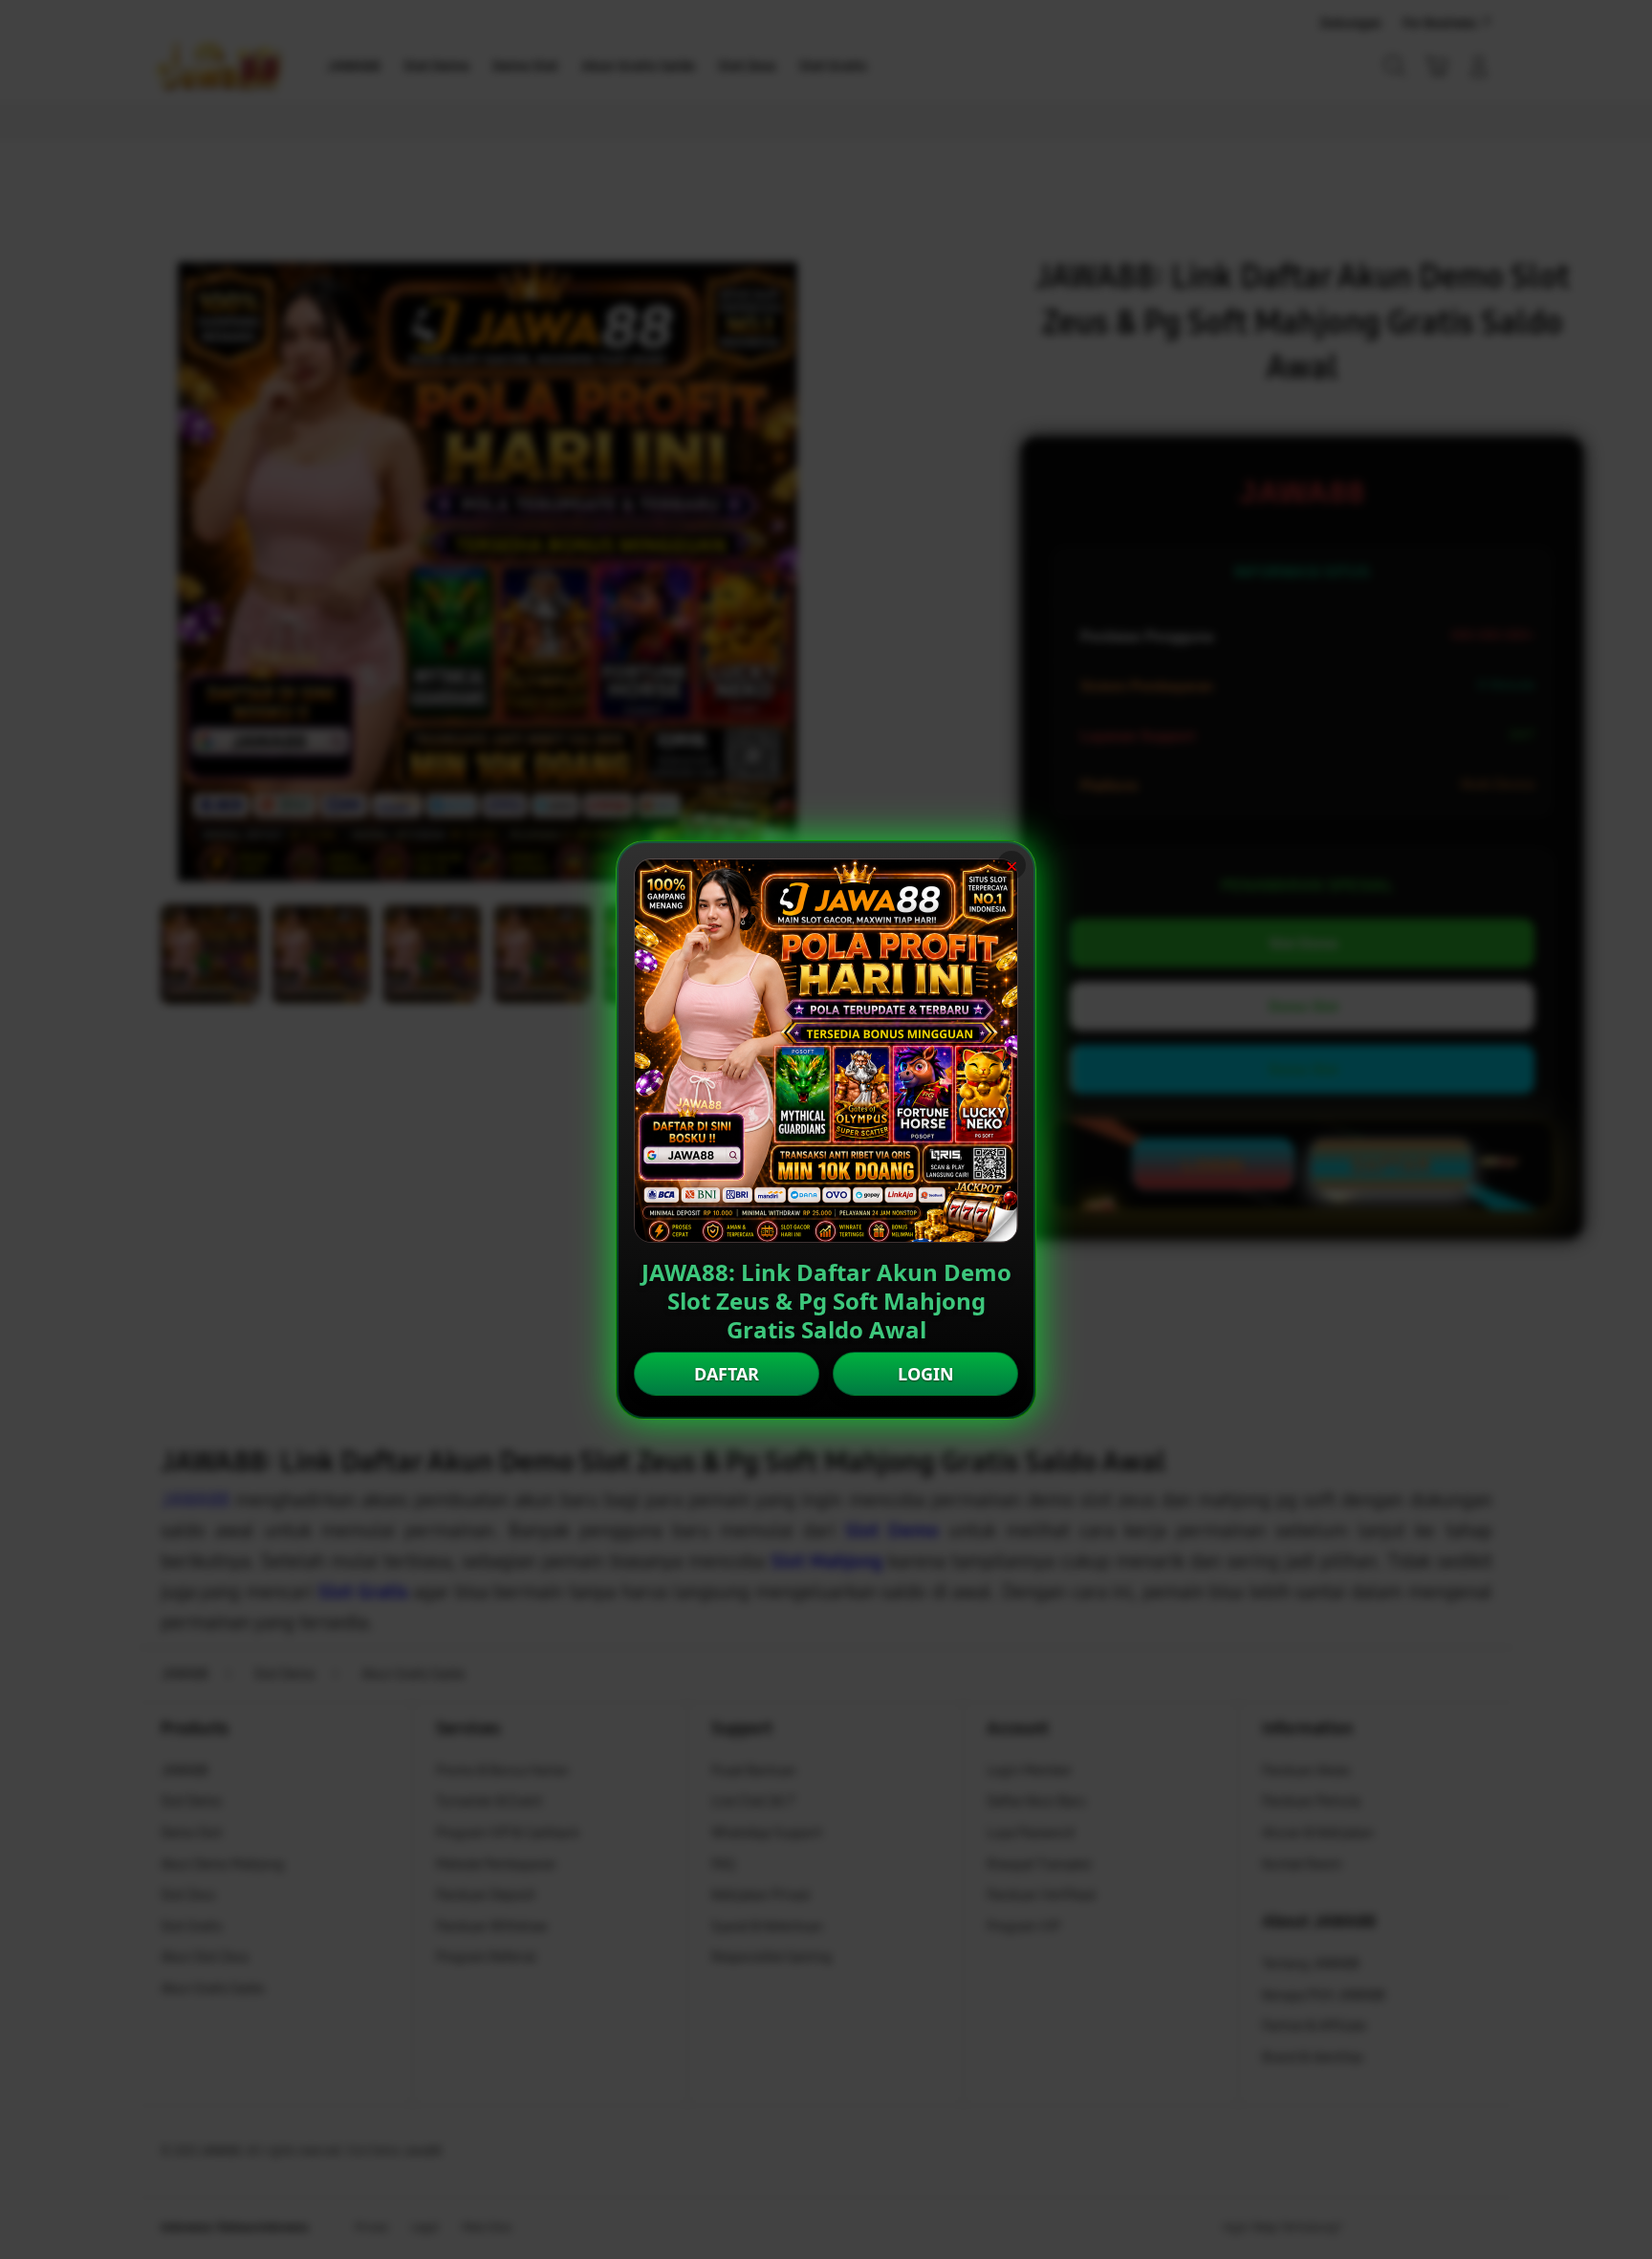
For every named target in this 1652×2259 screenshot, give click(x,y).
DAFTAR (727, 1374)
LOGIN (926, 1374)
